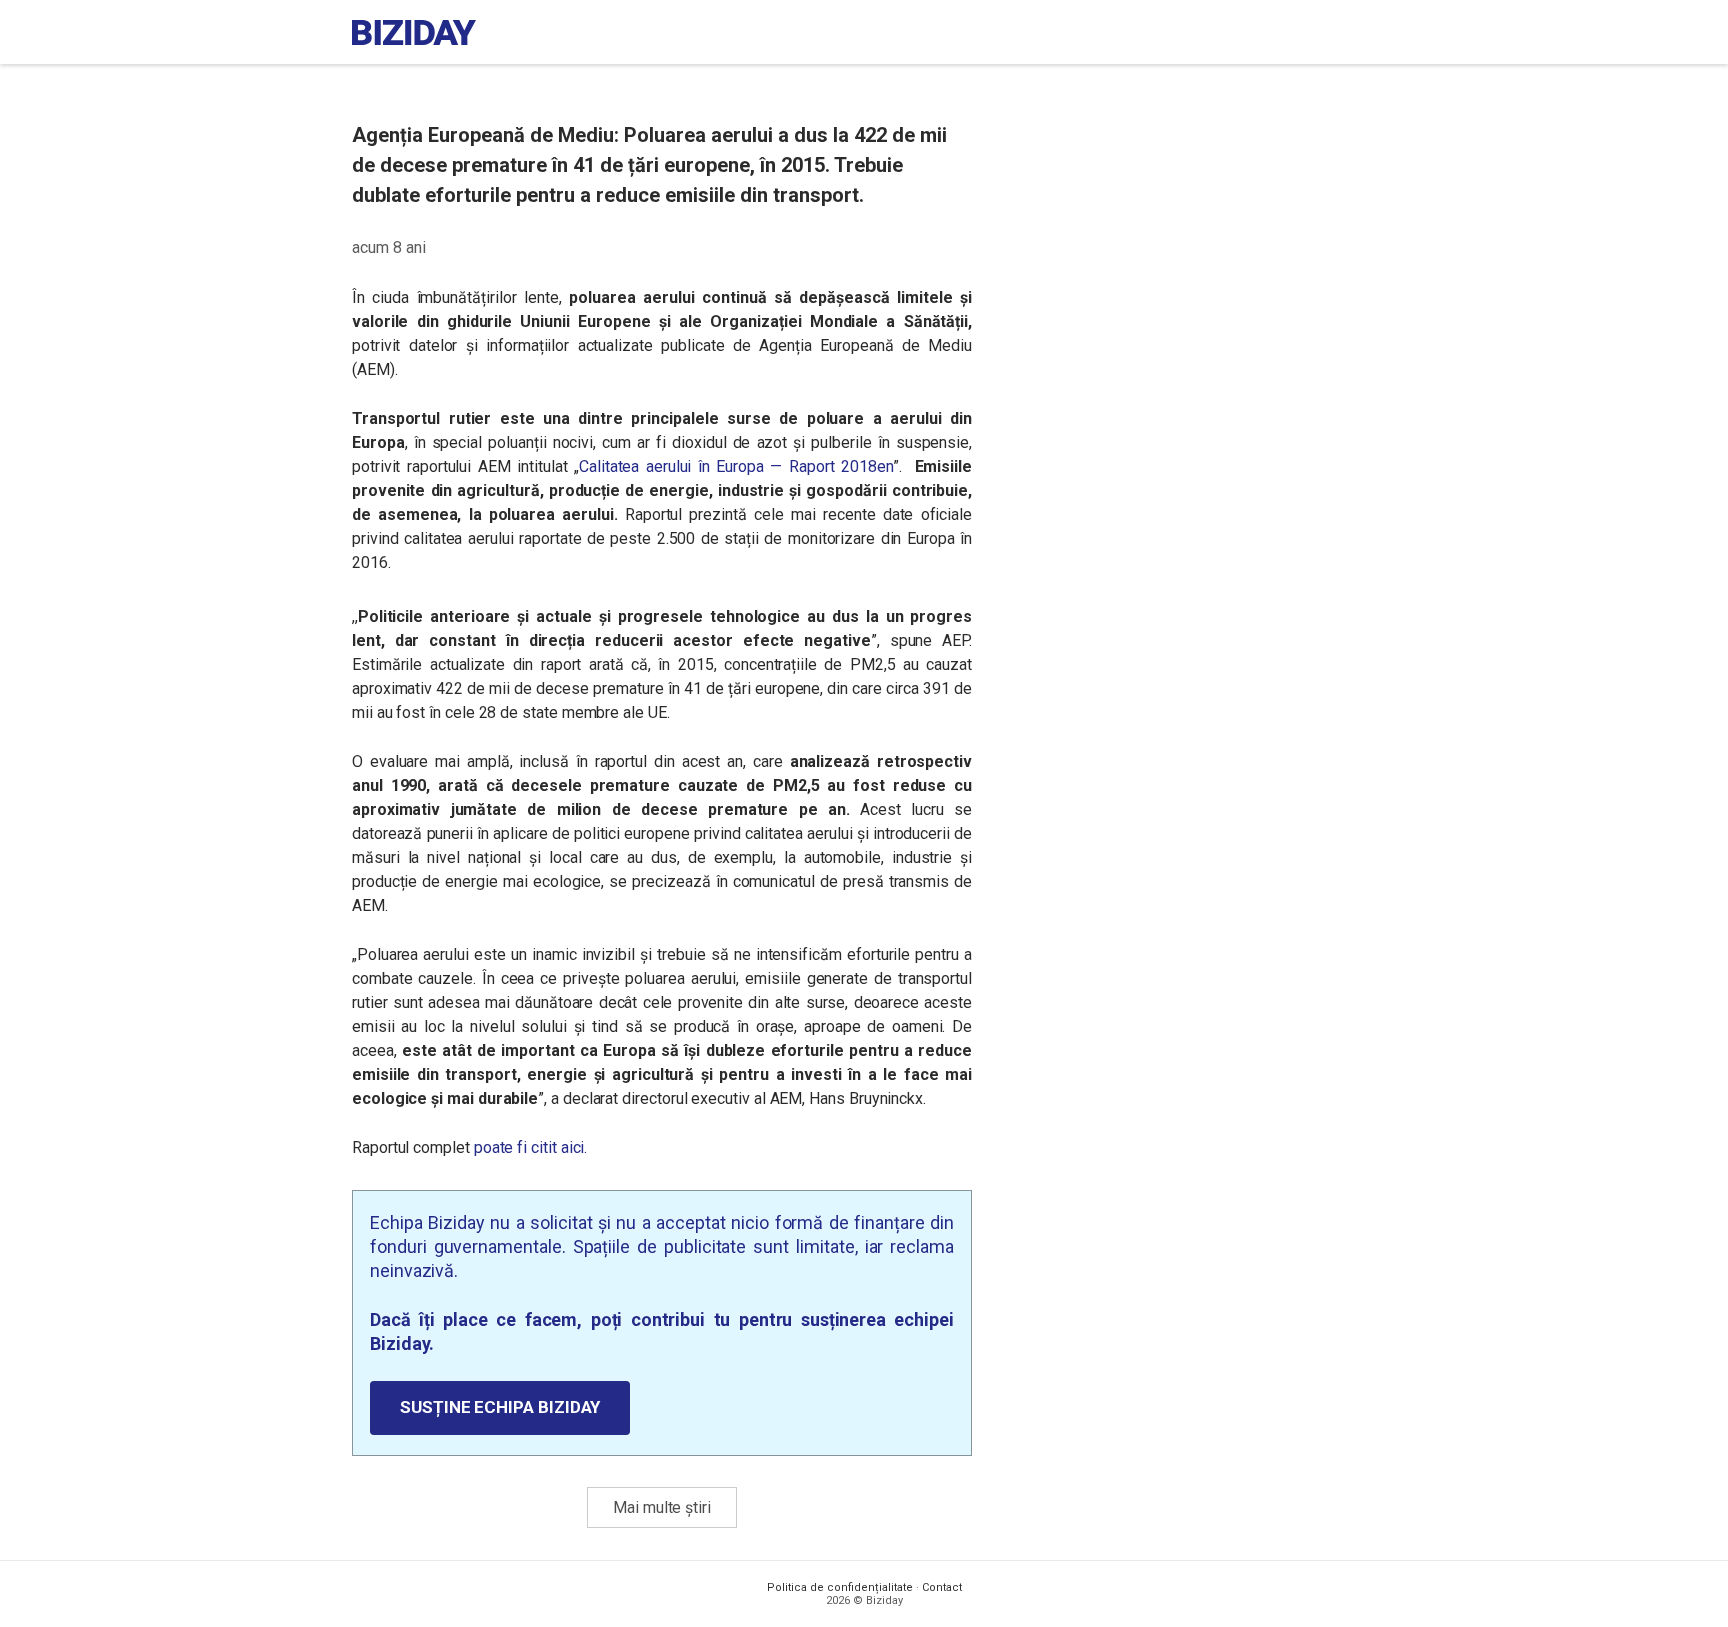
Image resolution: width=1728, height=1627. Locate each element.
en (885, 466)
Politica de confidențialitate (840, 1587)
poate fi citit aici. (531, 1147)
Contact (942, 1587)
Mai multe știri (662, 1507)
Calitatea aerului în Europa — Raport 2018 (728, 466)
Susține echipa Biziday (500, 1407)
